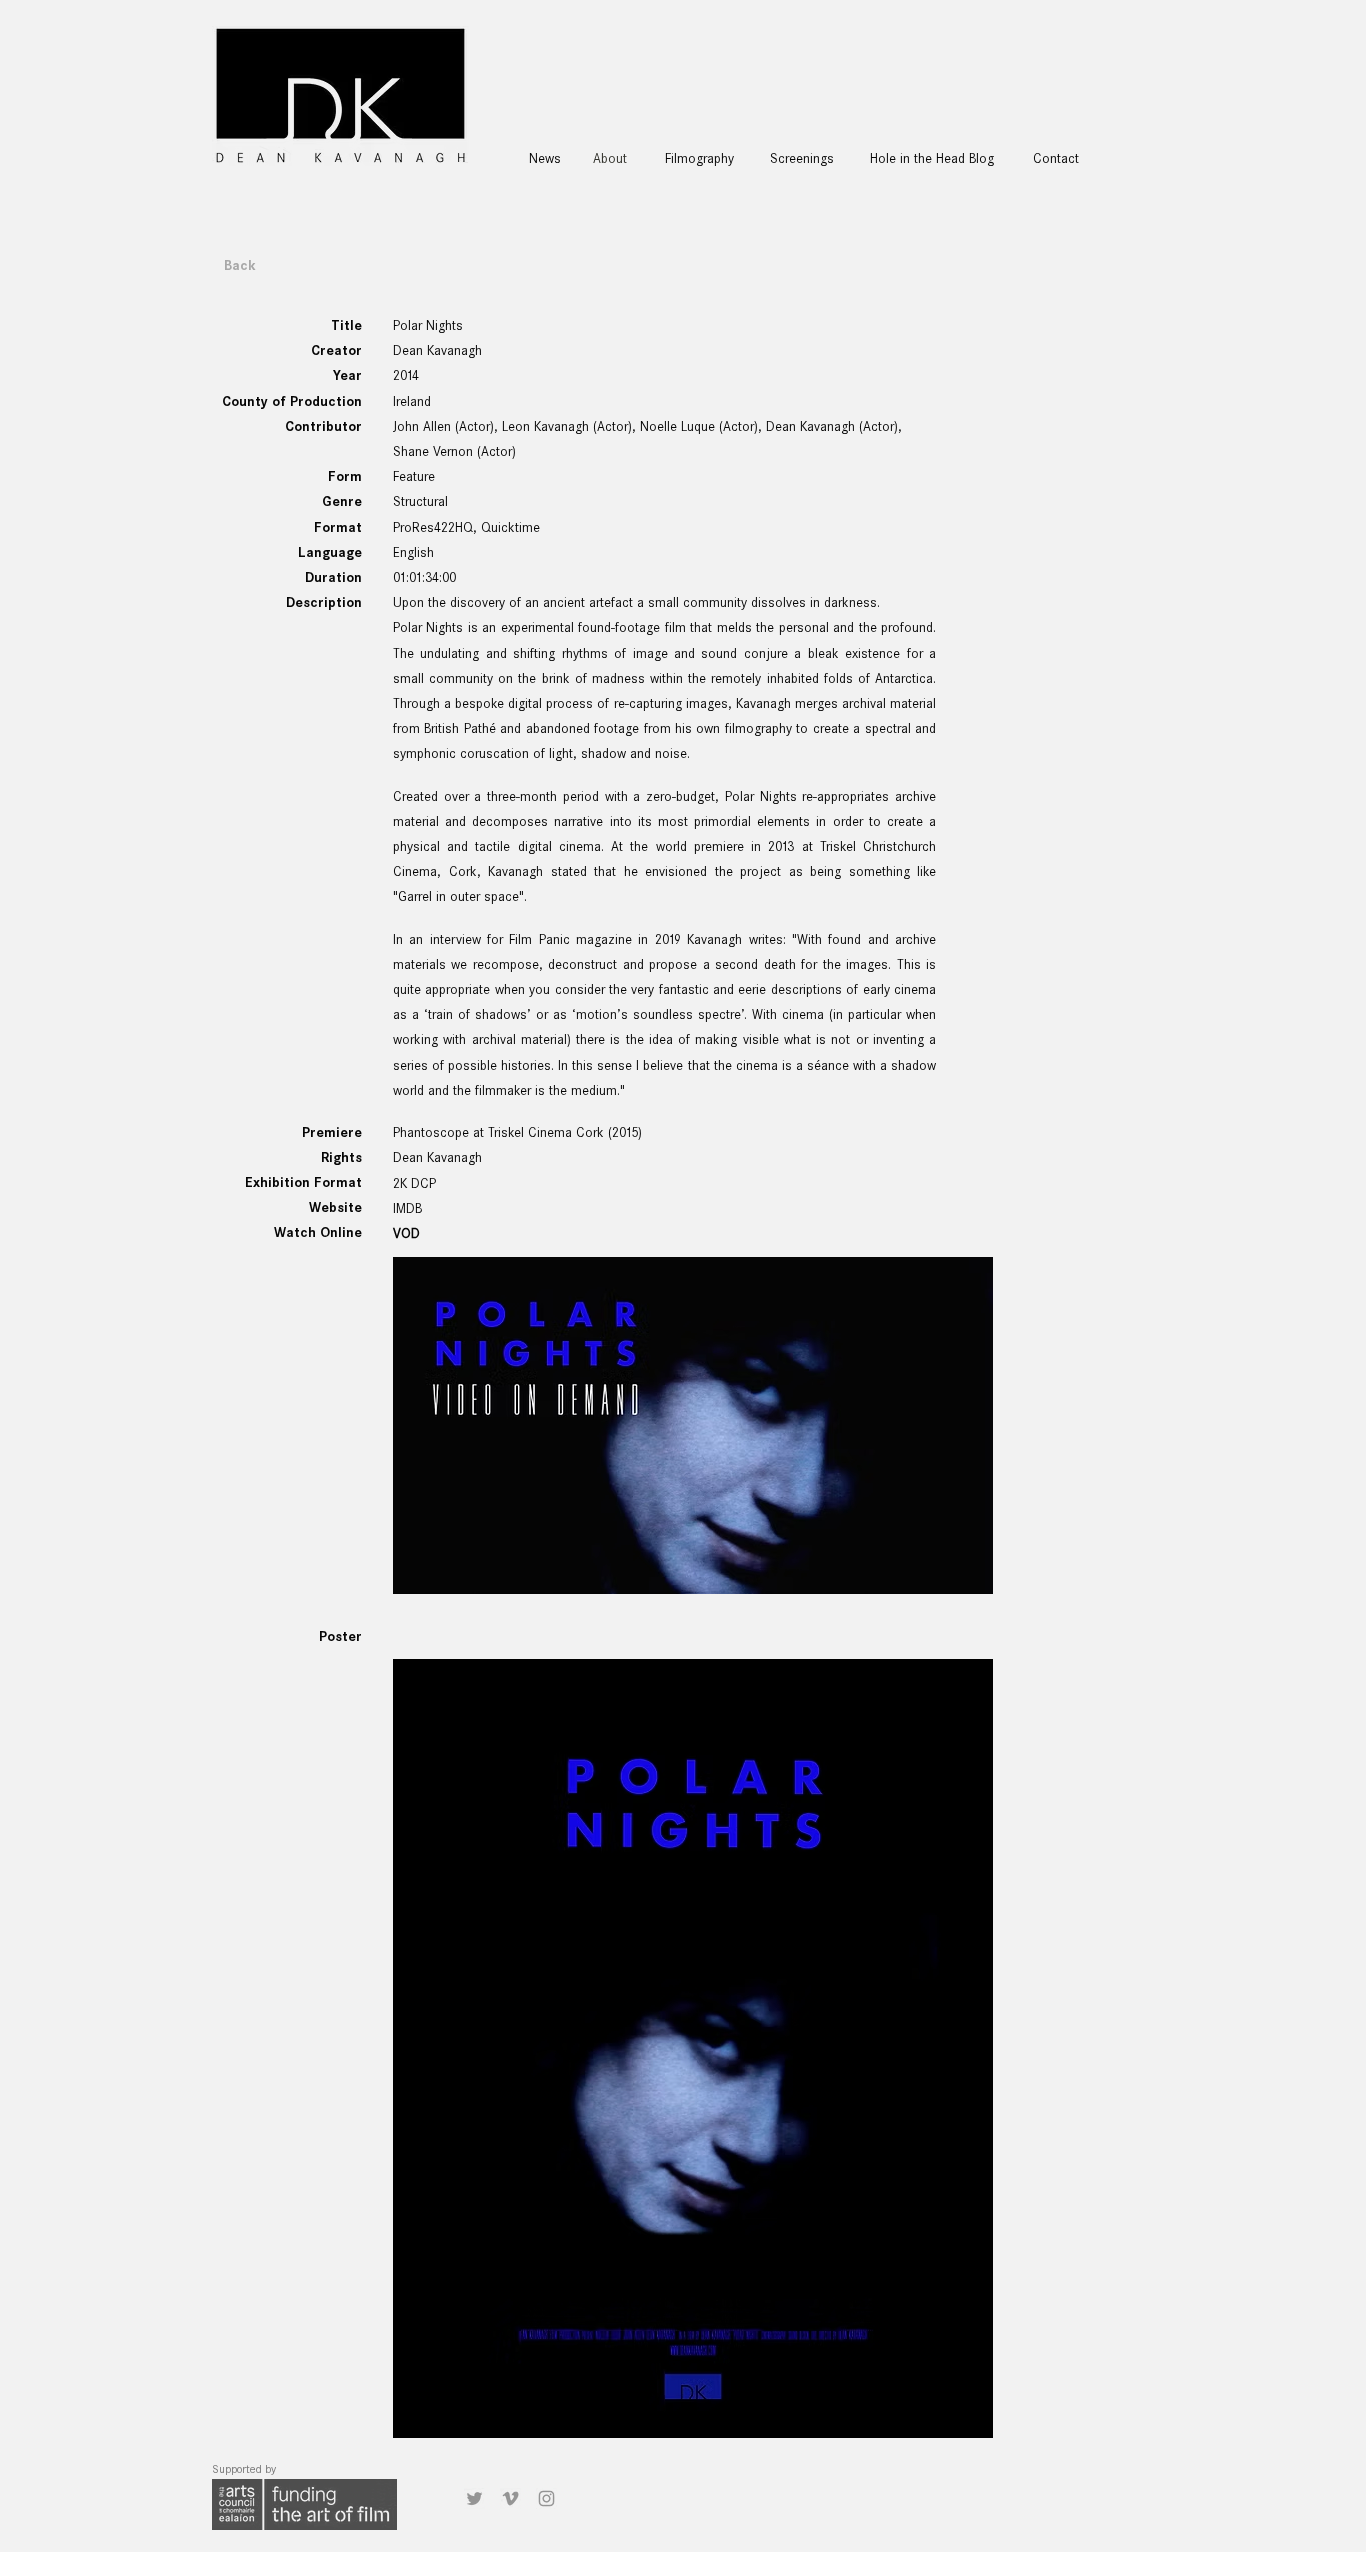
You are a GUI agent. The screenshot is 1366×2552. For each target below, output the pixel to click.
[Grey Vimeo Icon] (510, 2498)
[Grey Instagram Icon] (546, 2498)
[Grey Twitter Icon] (474, 2498)
